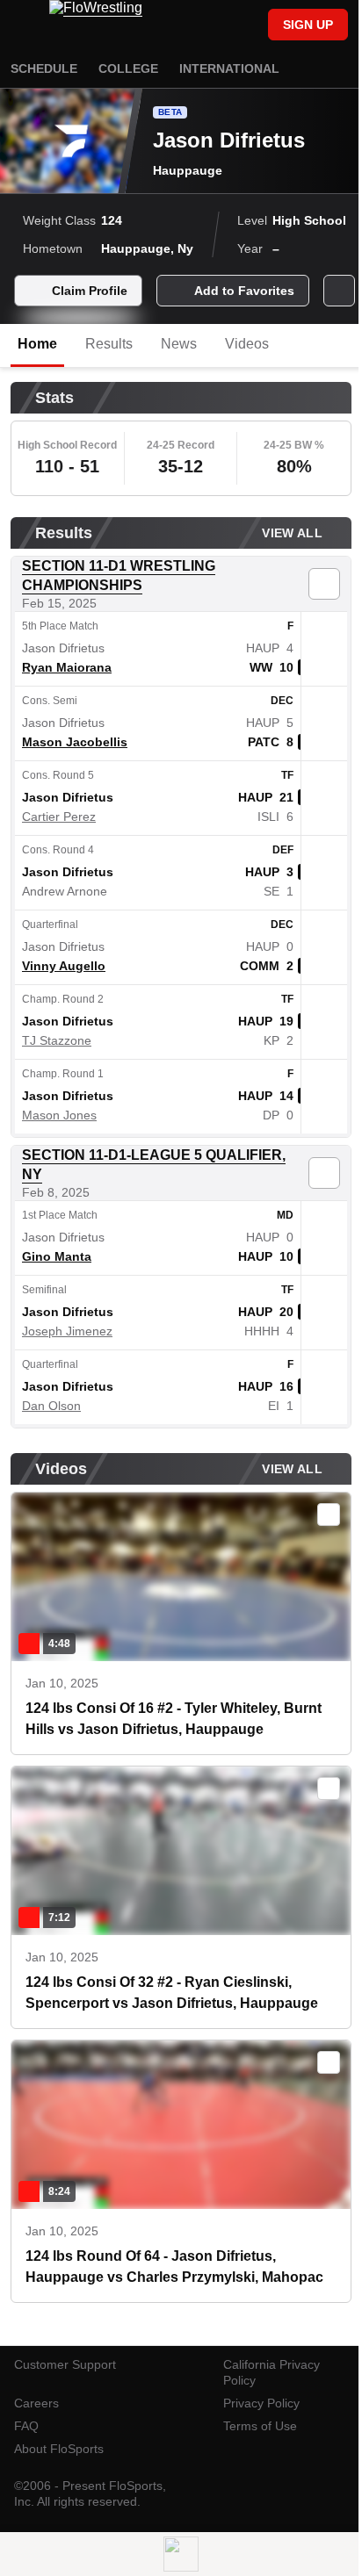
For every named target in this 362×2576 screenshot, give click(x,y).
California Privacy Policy (271, 2372)
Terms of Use (260, 2426)
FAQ (26, 2426)
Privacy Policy (261, 2403)
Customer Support (65, 2364)
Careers (36, 2403)
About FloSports (59, 2449)
